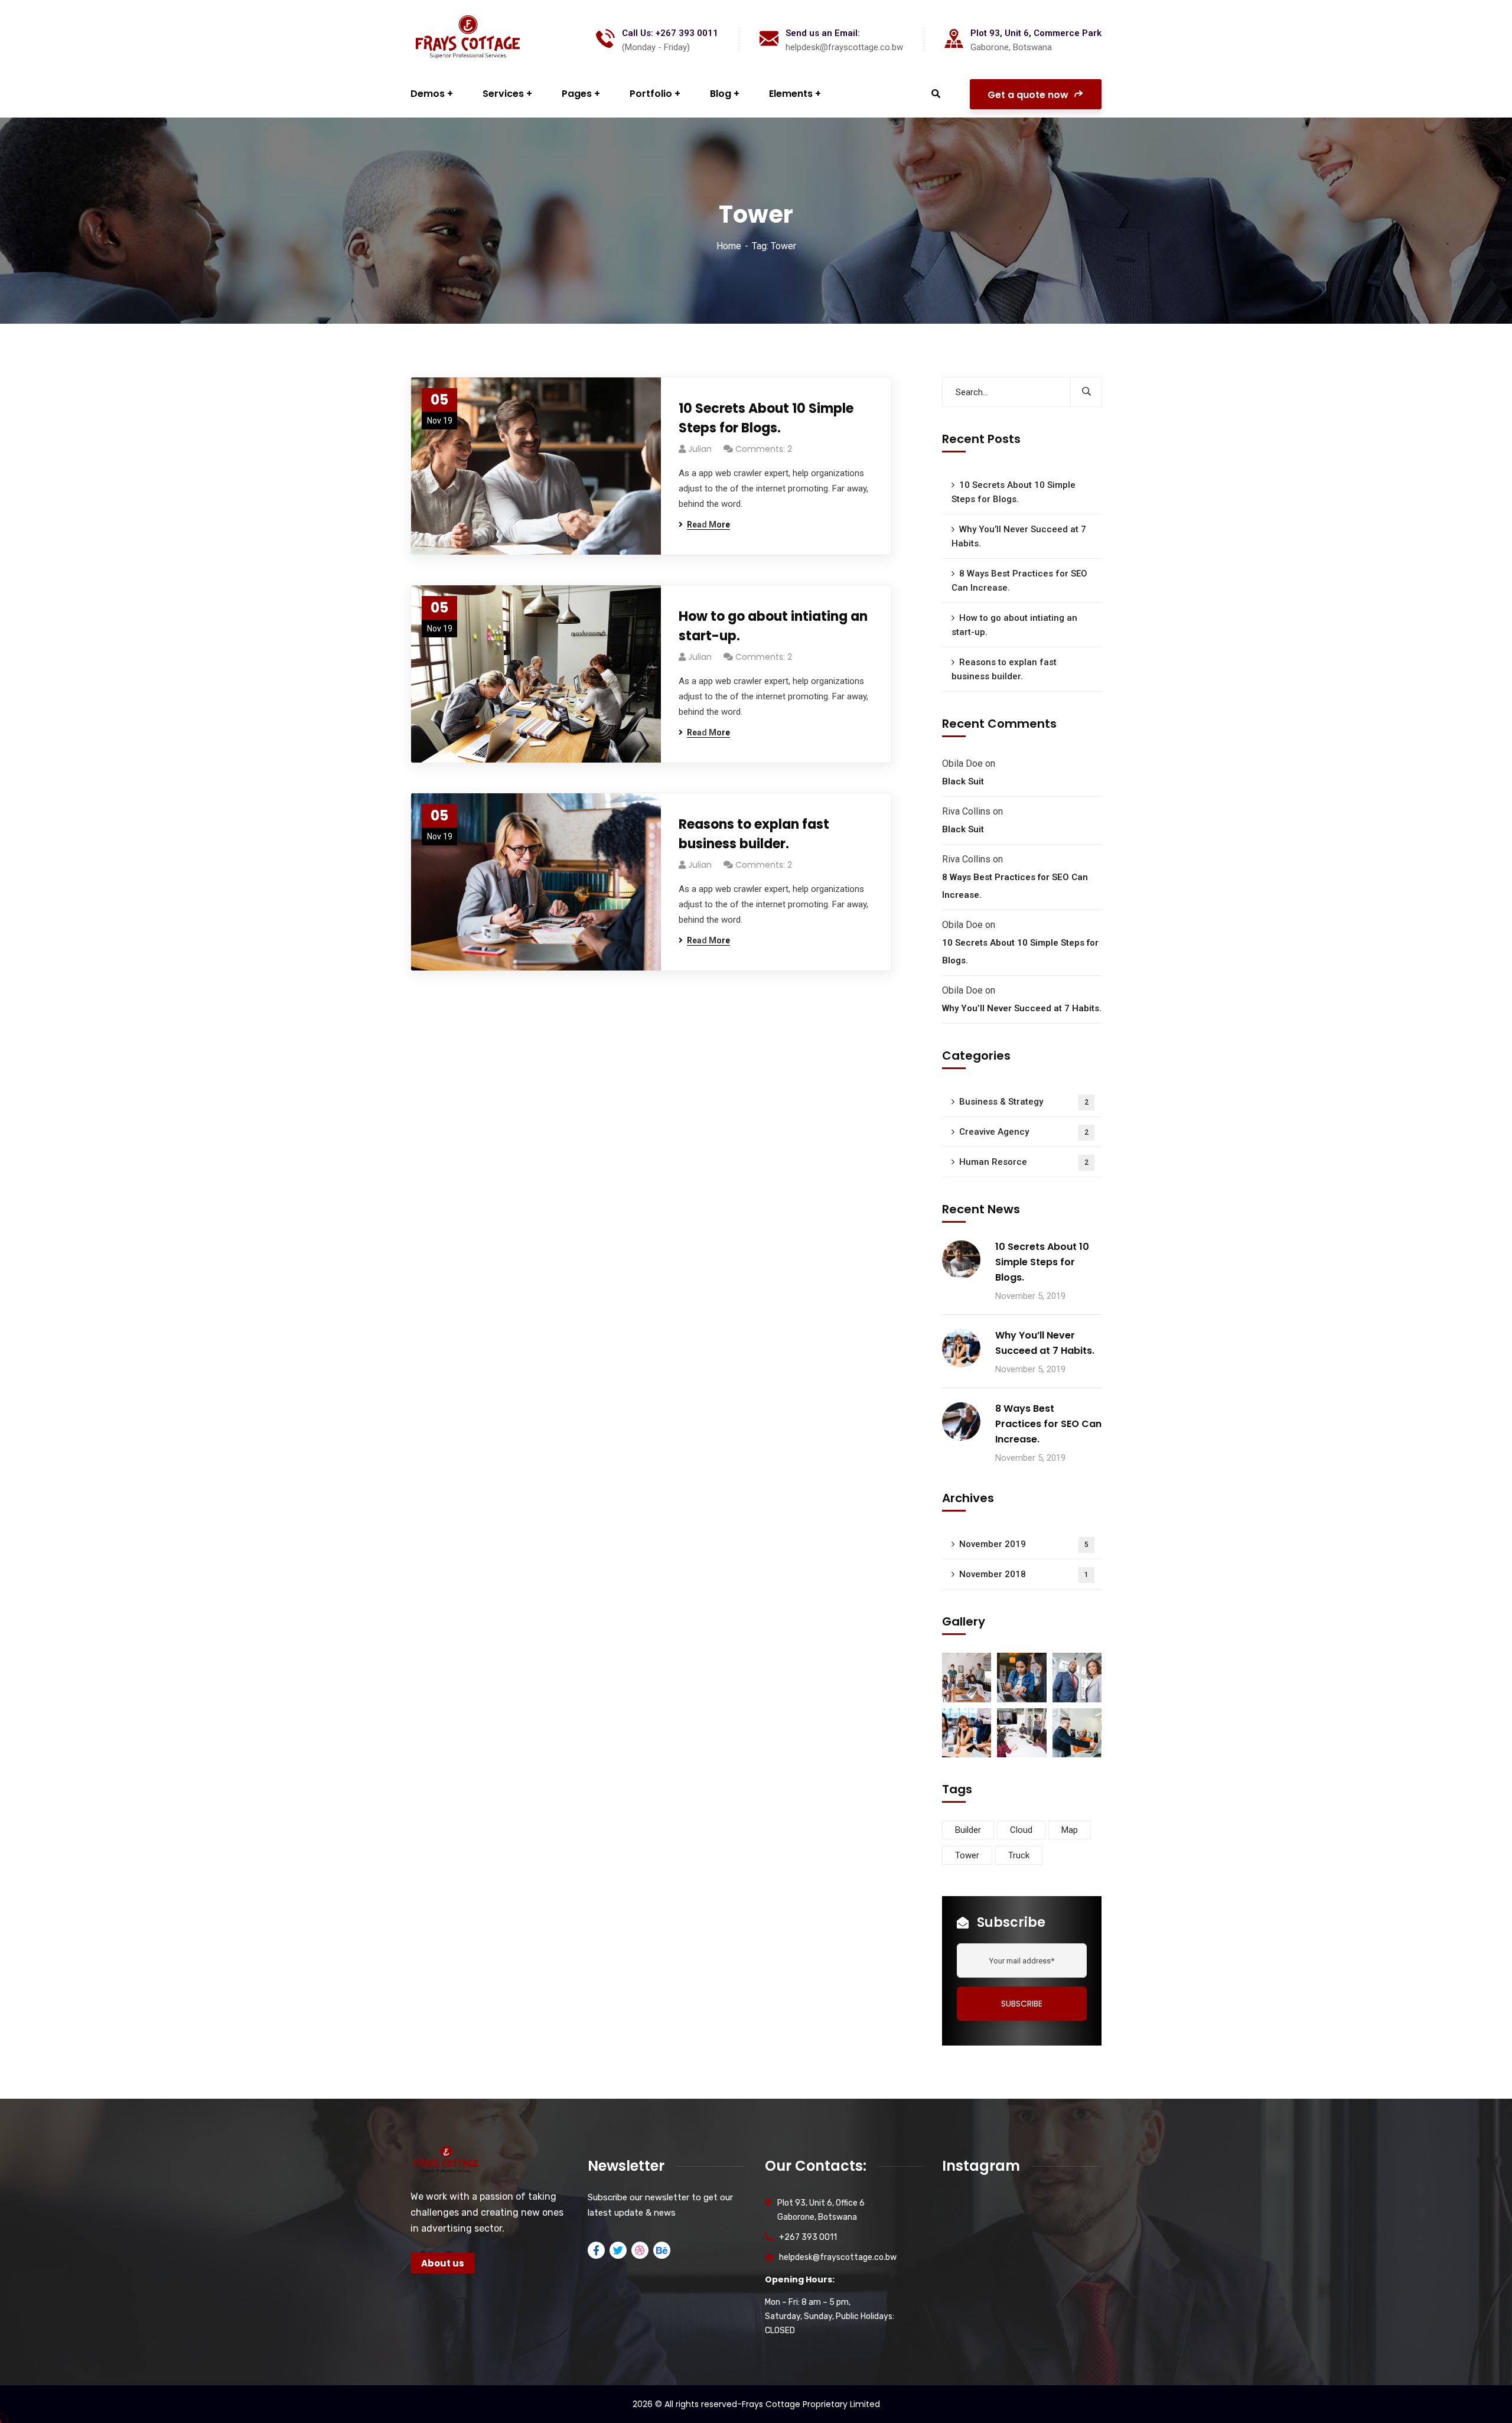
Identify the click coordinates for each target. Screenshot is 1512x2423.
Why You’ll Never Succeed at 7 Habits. (1019, 536)
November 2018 (1024, 1574)
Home (729, 246)
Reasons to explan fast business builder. (754, 834)
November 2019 (1024, 1544)
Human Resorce (1024, 1162)
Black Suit (963, 781)
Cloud (1021, 1830)
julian (700, 449)
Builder (968, 1830)
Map (1070, 1830)
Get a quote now (1029, 95)
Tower (967, 1855)
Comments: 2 (764, 449)
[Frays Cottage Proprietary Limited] (468, 39)
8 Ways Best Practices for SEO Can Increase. (1019, 581)
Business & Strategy (1024, 1102)
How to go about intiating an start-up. (773, 626)
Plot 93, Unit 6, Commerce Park (1036, 33)
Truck (1019, 1855)
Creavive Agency (1024, 1132)
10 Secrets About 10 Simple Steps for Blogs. (766, 418)
